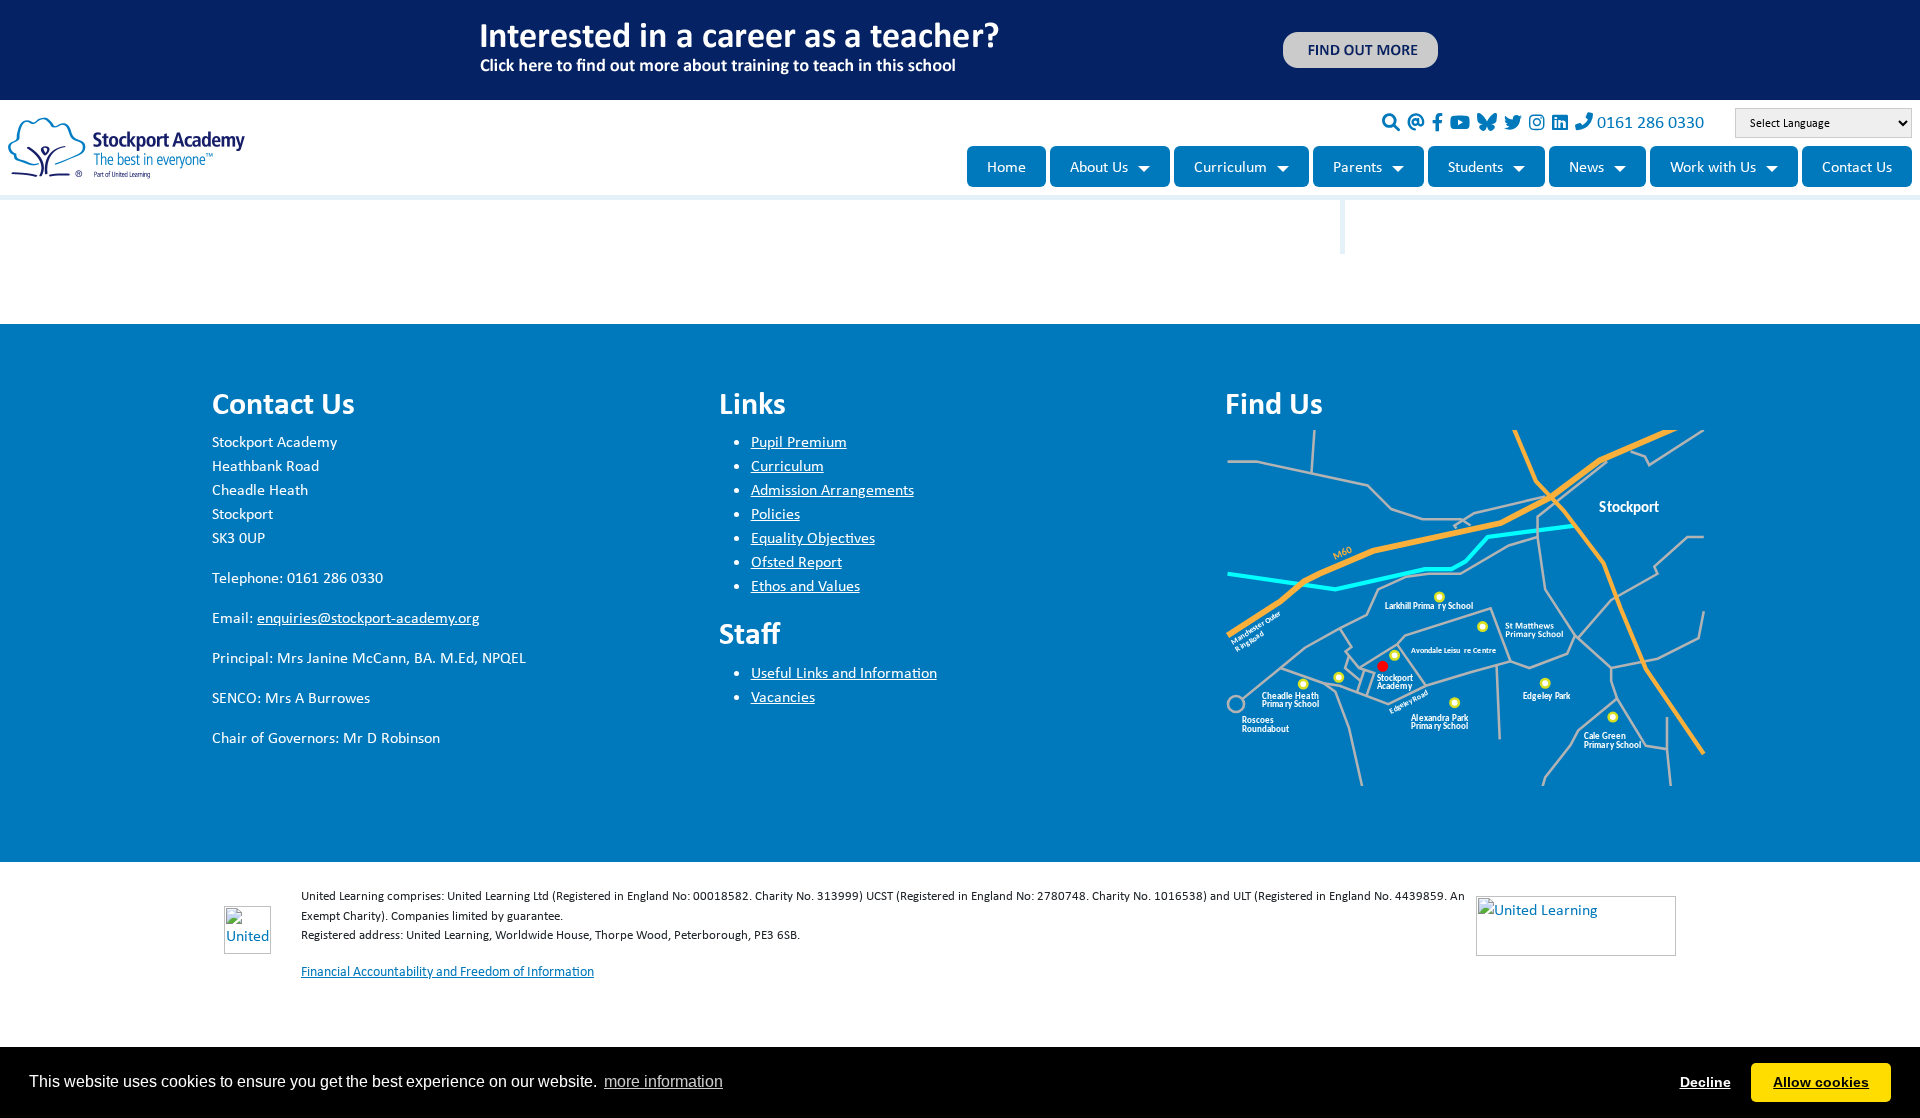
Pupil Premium (799, 441)
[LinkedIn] (1560, 122)
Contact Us (1857, 166)
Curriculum (1230, 166)
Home (1006, 166)
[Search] (1391, 122)
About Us (1099, 166)
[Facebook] (1437, 122)
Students (1475, 166)
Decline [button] (1705, 1082)
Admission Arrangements (832, 489)
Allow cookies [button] (1821, 1082)
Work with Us (1713, 166)
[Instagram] (1537, 122)
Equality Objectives (813, 537)
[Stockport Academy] (126, 146)
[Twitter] (1513, 122)
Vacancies (783, 696)
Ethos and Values (805, 585)
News (1586, 166)
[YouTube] (1460, 122)
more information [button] (663, 1081)
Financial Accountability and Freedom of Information (447, 971)
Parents (1357, 166)
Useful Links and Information (844, 672)
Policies (775, 513)
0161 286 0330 (1650, 121)
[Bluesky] (1487, 122)
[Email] (1416, 122)
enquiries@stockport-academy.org (368, 617)
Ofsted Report (796, 561)
